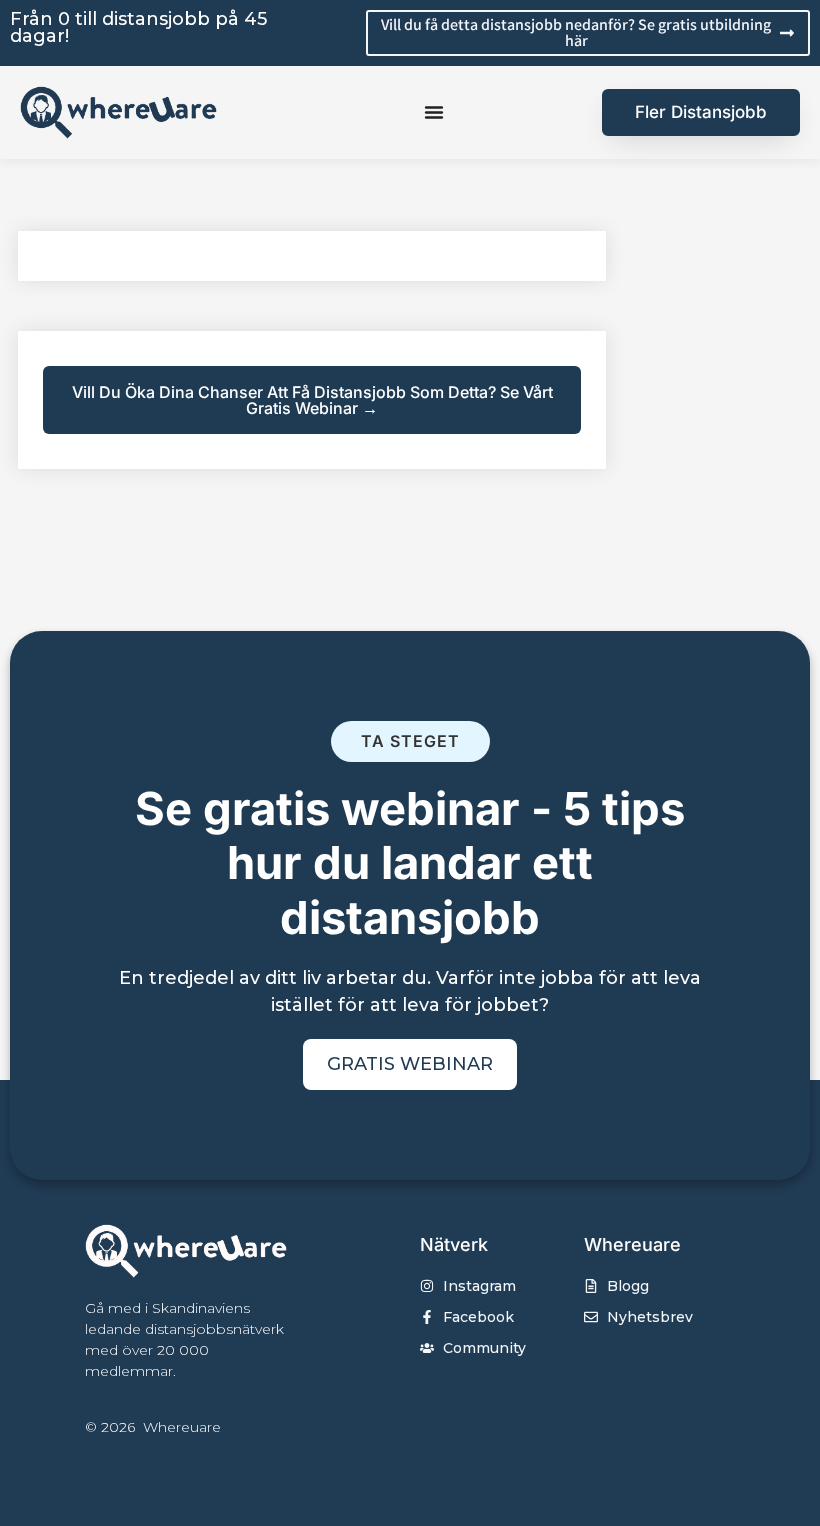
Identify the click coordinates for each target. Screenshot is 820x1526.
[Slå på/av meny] (434, 112)
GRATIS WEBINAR (410, 1064)
